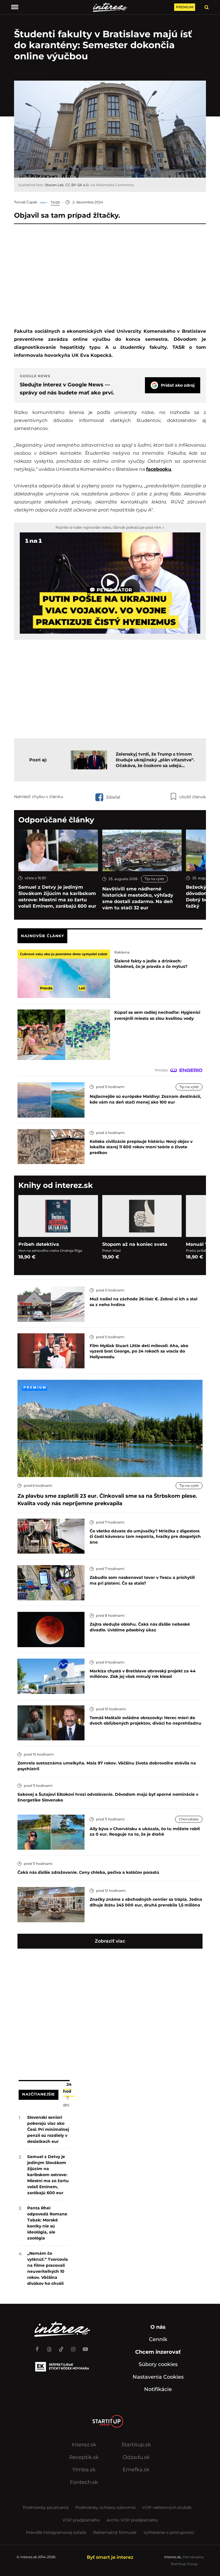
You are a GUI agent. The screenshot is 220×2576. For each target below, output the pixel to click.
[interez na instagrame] (73, 2347)
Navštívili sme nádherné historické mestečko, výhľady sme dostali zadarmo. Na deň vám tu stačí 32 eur (138, 898)
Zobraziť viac (110, 1941)
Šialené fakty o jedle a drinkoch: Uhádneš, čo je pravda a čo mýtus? (151, 964)
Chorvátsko (189, 1819)
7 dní (66, 2102)
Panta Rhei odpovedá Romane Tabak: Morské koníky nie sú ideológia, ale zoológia (47, 2223)
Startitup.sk (136, 2445)
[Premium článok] (35, 1387)
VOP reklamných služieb (167, 2507)
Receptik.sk (84, 2457)
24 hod (67, 2088)
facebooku (159, 469)
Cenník (158, 2339)
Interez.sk (84, 2445)
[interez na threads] (49, 2347)
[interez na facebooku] (37, 2347)
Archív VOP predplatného (132, 2520)
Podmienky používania (46, 2507)
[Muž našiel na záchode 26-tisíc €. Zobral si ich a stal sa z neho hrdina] (51, 1304)
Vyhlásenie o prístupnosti (169, 2532)
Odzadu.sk (136, 2457)
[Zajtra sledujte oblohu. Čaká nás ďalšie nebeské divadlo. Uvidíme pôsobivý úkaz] (51, 1629)
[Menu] (15, 7)
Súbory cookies (158, 2364)
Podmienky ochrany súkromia (105, 2507)
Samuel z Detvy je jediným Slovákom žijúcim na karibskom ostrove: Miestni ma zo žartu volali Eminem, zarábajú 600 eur (57, 897)
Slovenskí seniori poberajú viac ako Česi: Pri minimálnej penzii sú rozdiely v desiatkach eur (48, 2129)
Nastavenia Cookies (158, 2377)
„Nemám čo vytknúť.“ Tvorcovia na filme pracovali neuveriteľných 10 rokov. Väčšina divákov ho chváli (48, 2268)
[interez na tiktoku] (61, 2347)
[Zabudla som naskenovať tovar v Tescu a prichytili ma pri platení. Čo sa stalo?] (51, 1582)
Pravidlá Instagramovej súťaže (56, 2532)
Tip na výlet (154, 879)
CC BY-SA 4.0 (77, 185)
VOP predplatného (81, 2520)
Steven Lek (54, 185)
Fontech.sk (84, 2482)
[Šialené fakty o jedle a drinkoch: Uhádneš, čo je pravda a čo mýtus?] (64, 973)
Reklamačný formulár (115, 2532)
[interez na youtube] (85, 2347)
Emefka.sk (136, 2470)
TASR (55, 202)
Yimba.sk (84, 2470)
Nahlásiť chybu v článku (39, 797)
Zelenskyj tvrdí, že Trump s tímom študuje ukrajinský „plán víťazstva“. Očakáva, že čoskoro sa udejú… (155, 760)
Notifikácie (158, 2389)
